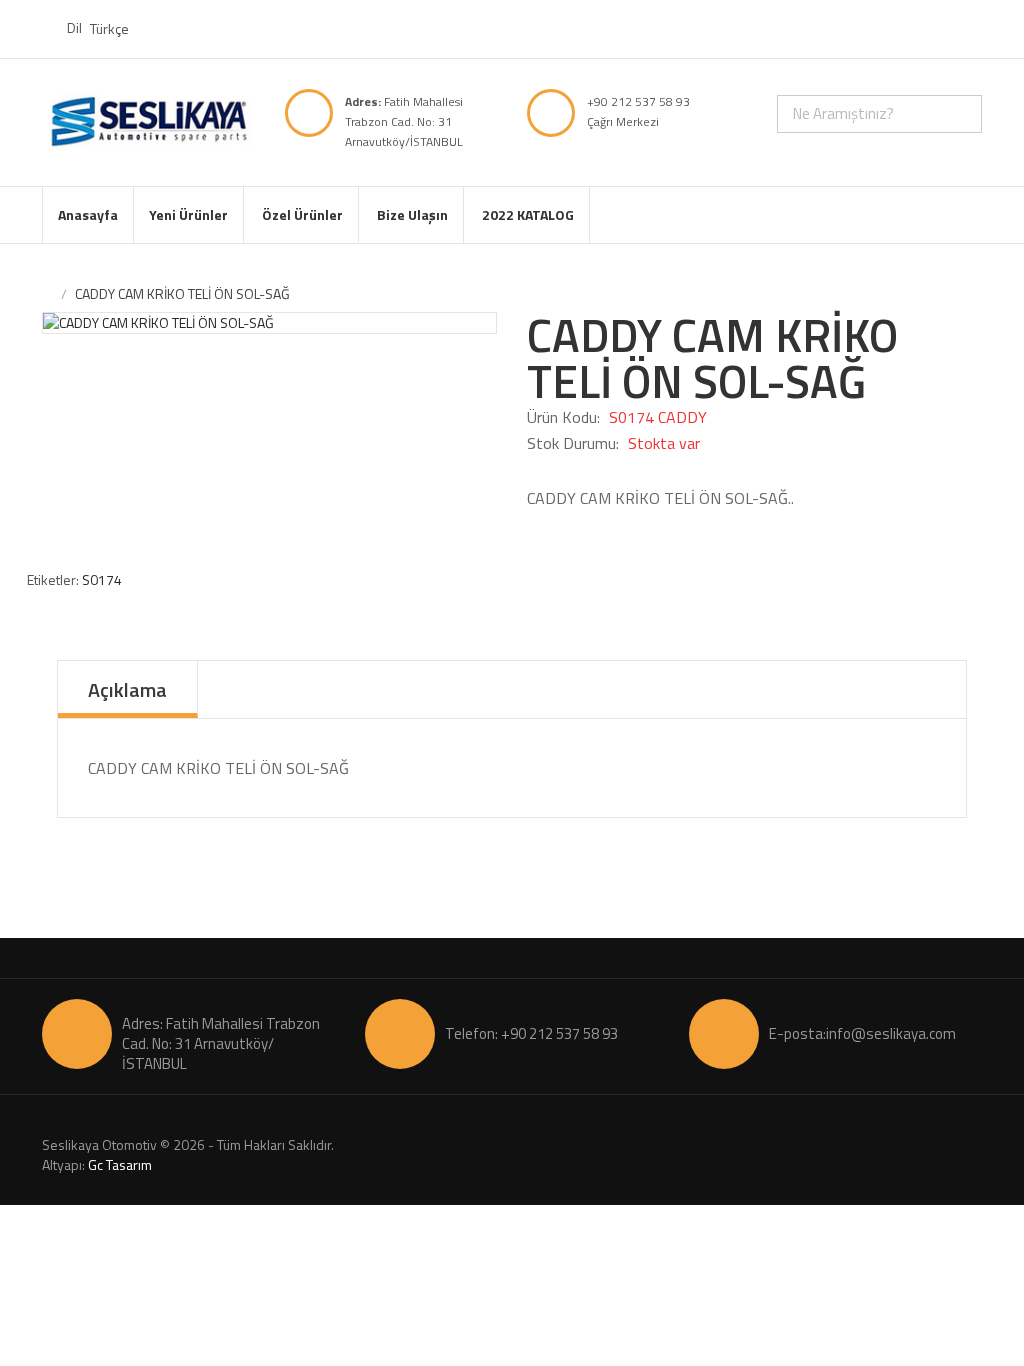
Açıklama (127, 689)
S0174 (102, 579)
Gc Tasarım (120, 1164)
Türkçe (111, 28)
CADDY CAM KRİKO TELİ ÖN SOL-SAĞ (182, 293)
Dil (74, 27)
